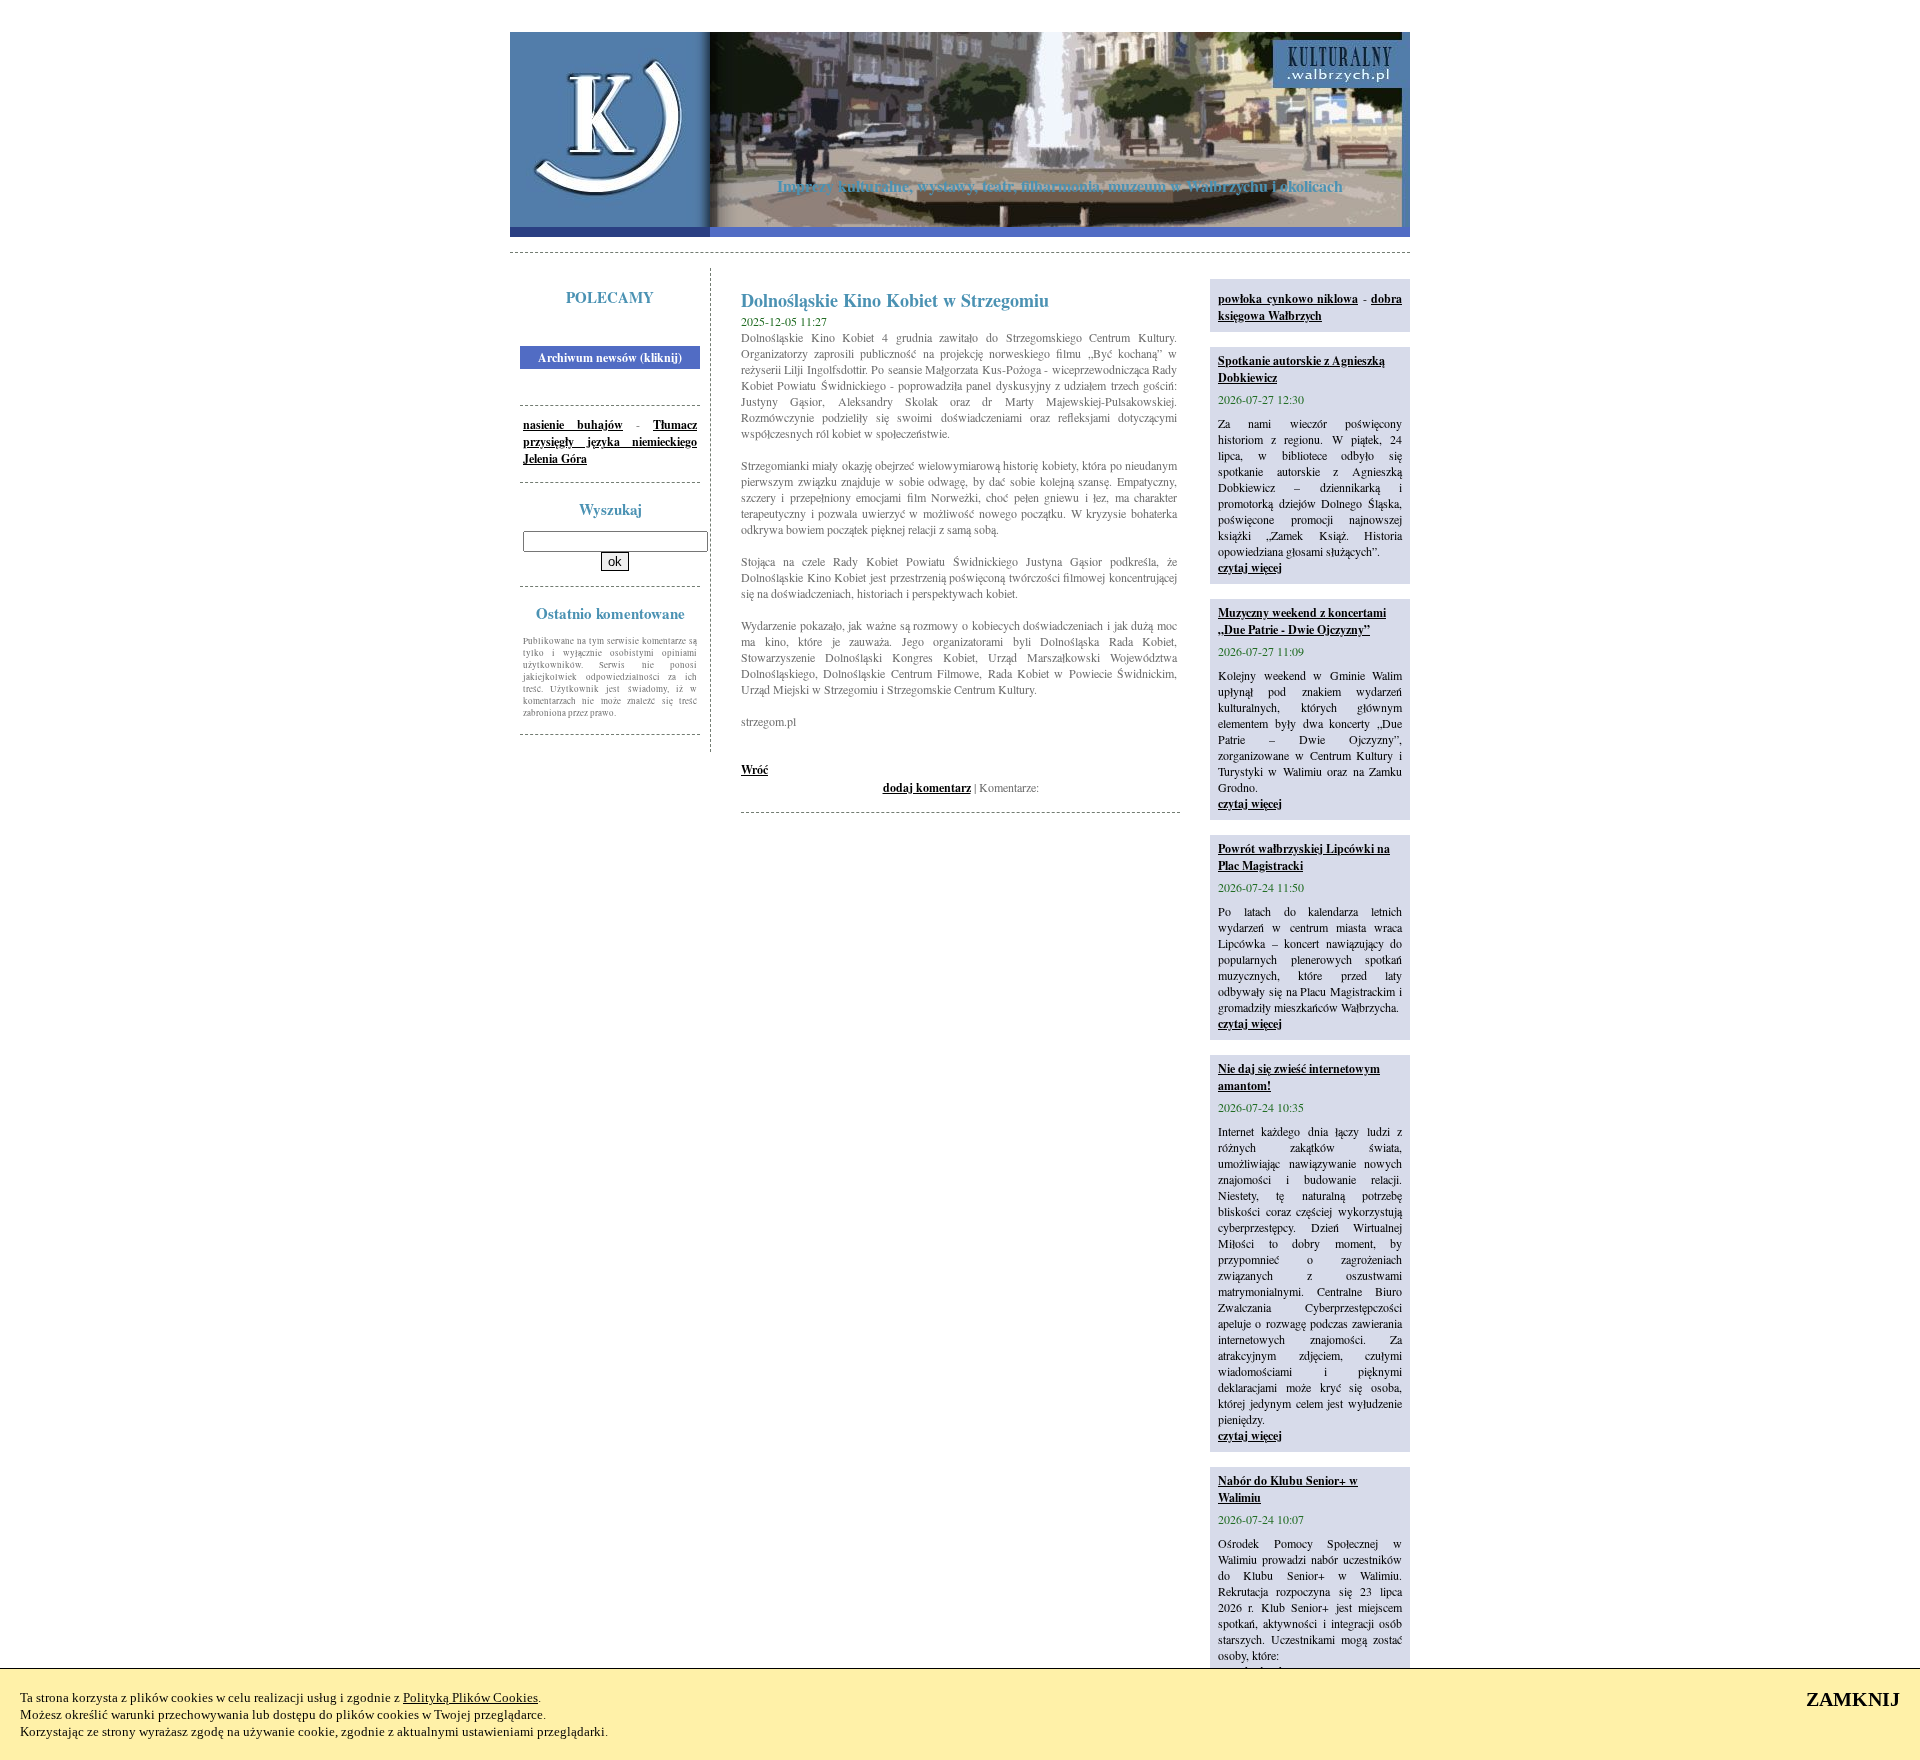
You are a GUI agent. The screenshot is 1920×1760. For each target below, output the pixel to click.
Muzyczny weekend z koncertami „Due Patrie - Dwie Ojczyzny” (1302, 621)
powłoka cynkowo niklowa (1288, 298)
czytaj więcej (1250, 567)
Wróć (754, 769)
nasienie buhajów (573, 424)
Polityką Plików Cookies (470, 1697)
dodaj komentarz (927, 787)
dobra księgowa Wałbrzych (1310, 307)
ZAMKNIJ (1853, 1699)
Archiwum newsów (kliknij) (610, 357)
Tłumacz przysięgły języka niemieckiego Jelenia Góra (610, 441)
